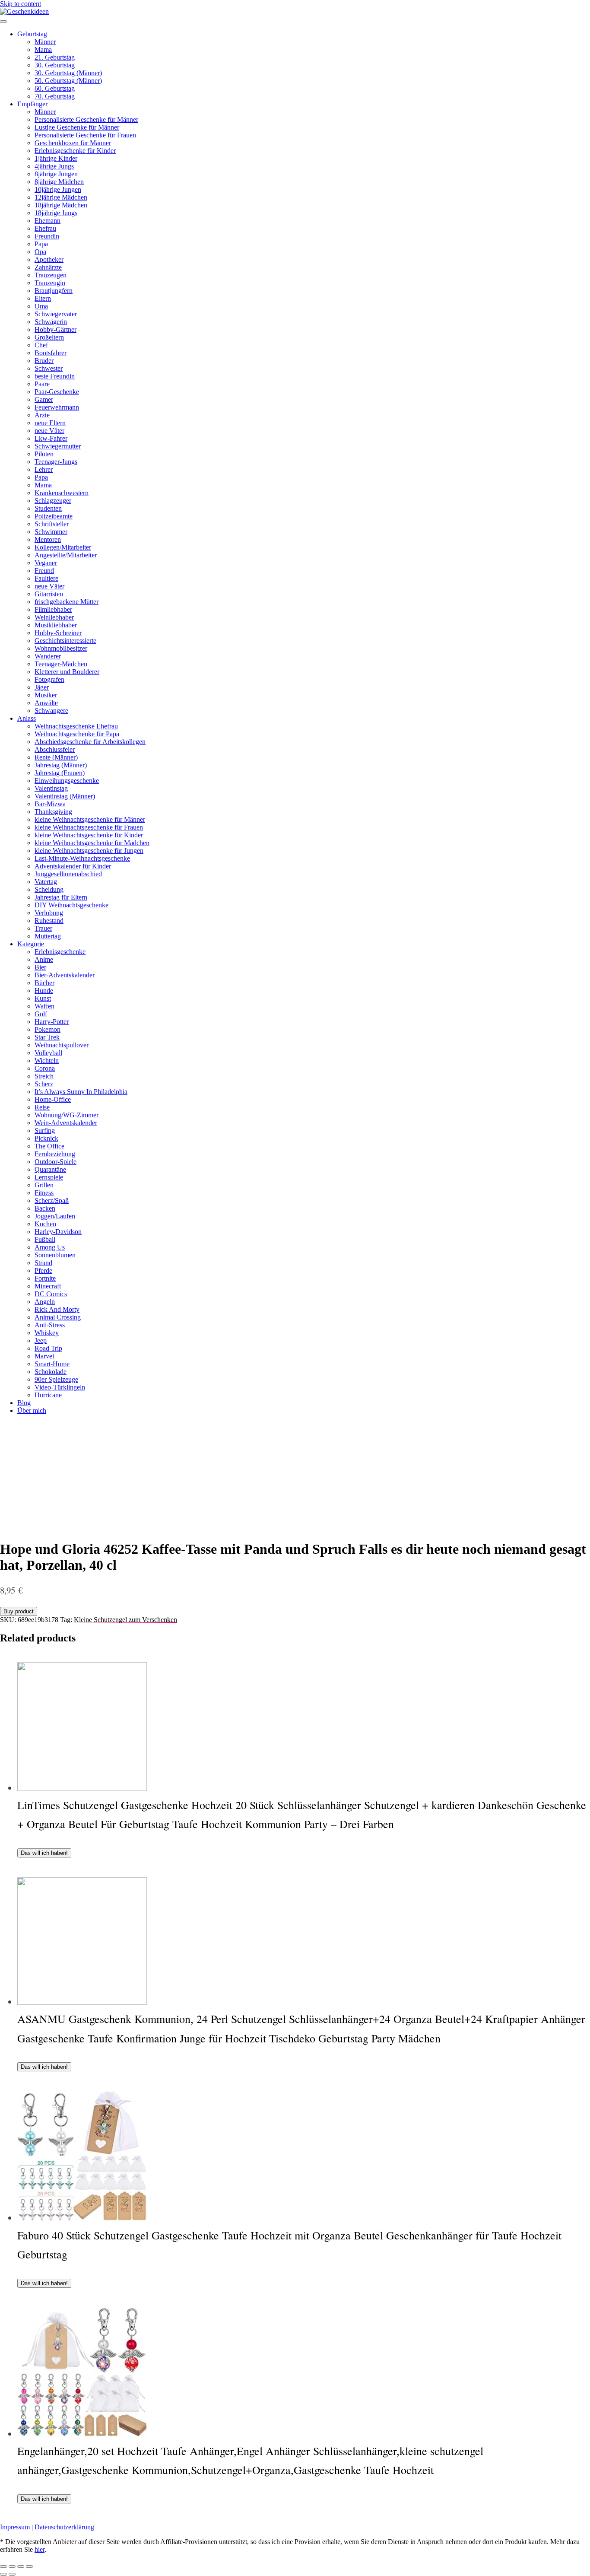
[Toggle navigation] (3, 22)
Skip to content (21, 4)
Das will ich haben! (44, 1853)
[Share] (12, 2566)
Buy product (19, 1611)
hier (40, 2549)
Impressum (15, 2527)
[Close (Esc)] (3, 2566)
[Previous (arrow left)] (3, 2574)
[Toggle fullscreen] (21, 2566)
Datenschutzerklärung (64, 2527)
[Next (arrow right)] (12, 2574)
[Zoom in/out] (29, 2566)
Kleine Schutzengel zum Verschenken (125, 1620)
